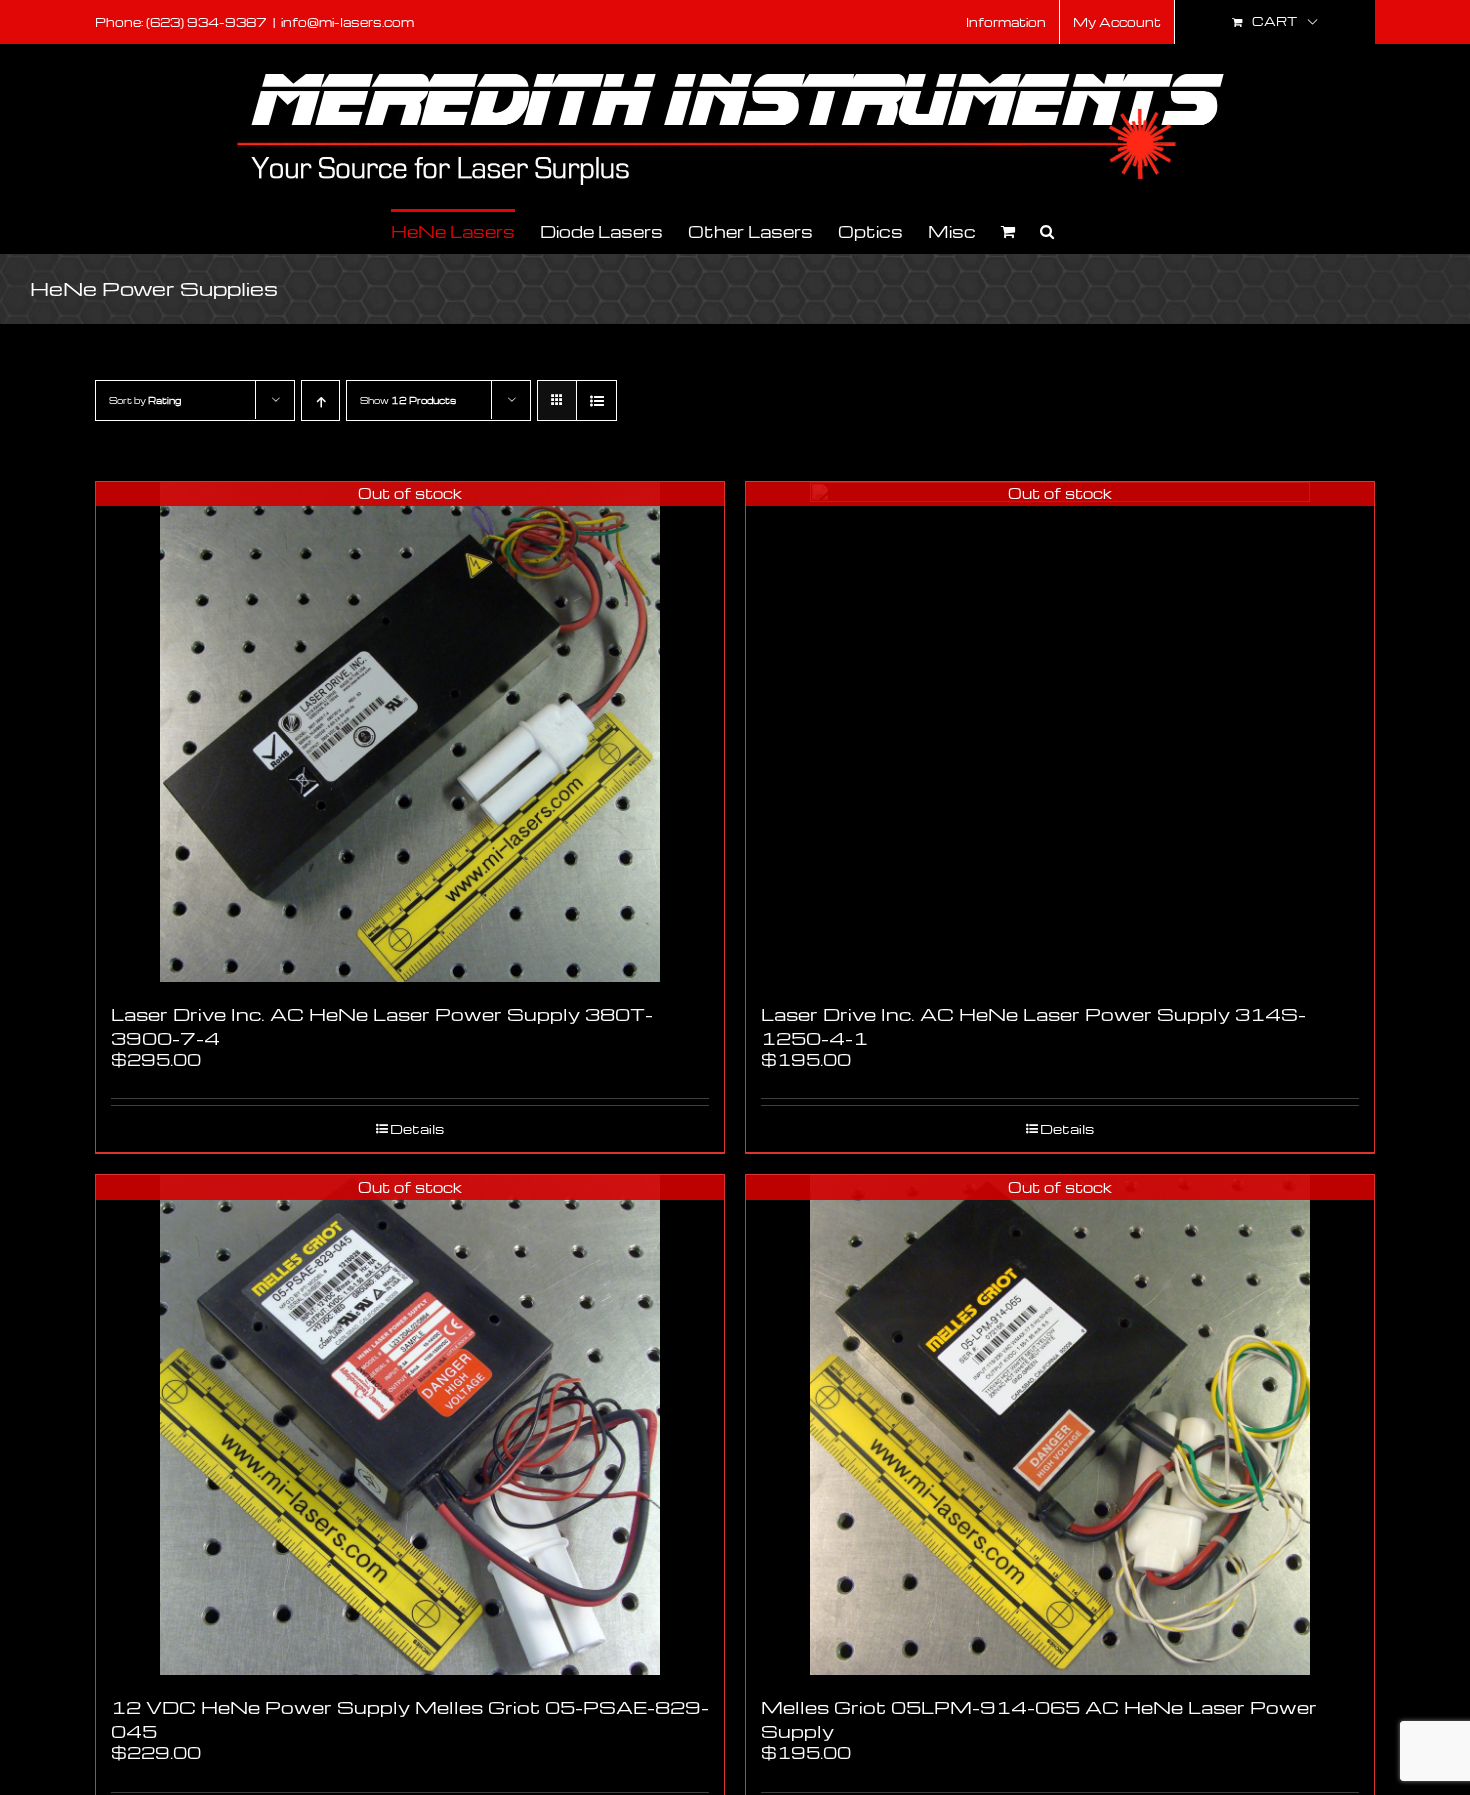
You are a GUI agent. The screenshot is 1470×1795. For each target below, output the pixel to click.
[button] (1047, 230)
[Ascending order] (320, 400)
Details (417, 1129)
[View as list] (596, 400)
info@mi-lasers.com (347, 22)
